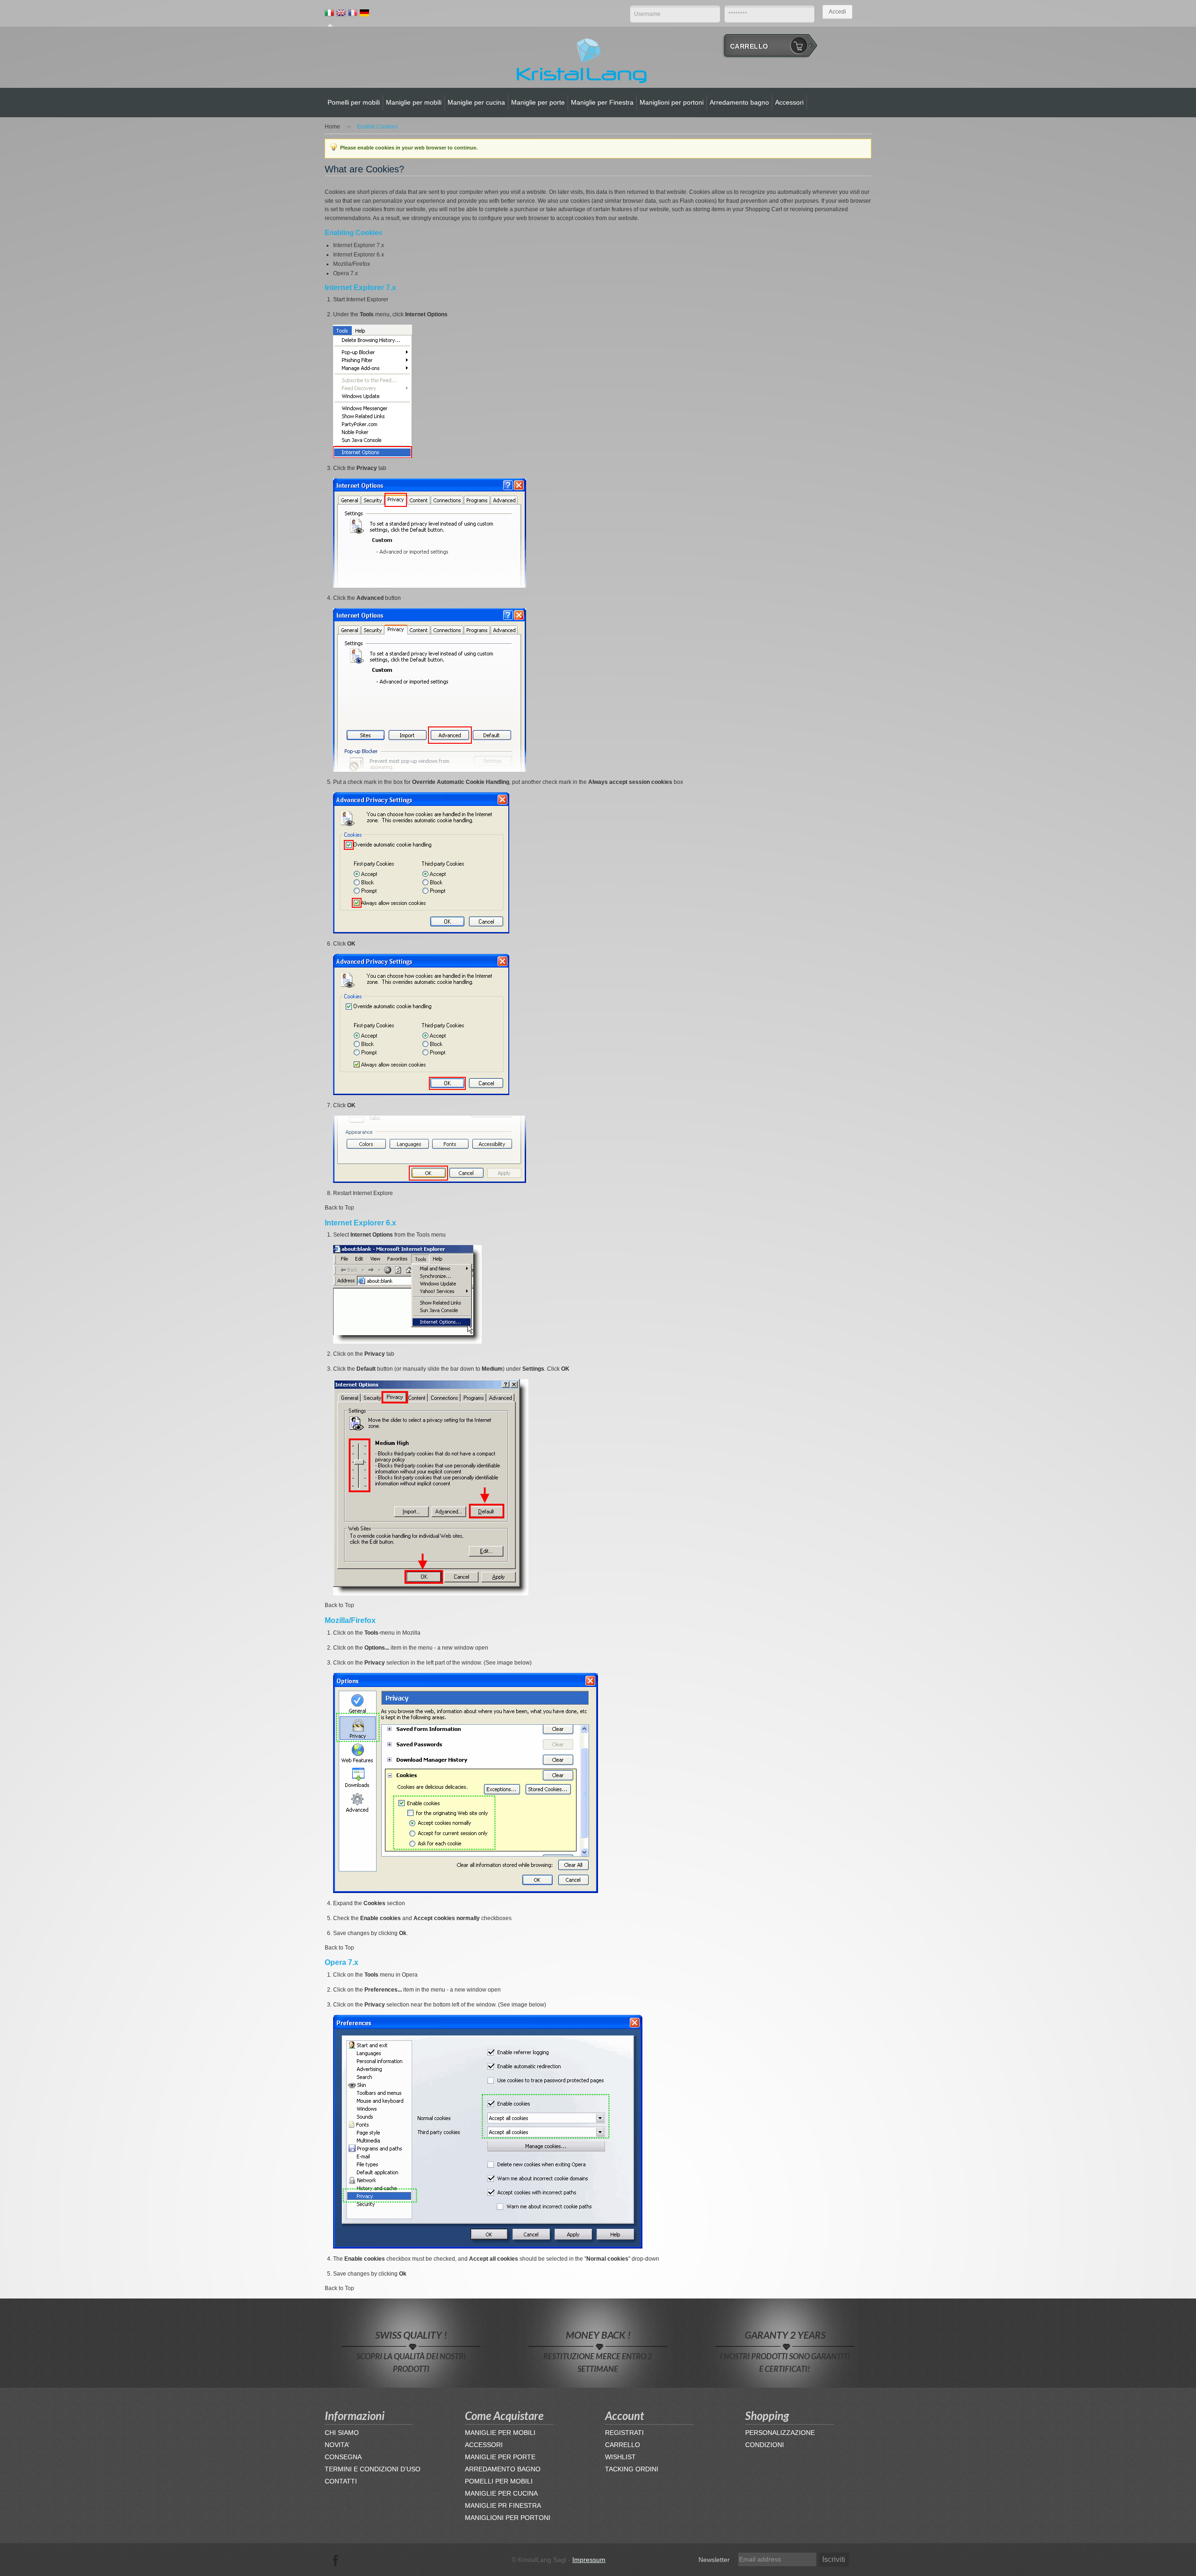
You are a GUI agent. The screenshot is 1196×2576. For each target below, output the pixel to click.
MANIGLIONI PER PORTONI (508, 2518)
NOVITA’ (337, 2445)
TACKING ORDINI (632, 2469)
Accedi (837, 12)
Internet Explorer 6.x (359, 255)
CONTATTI (341, 2481)
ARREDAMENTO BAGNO (503, 2469)
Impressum (589, 2560)
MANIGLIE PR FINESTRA (503, 2505)
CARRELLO (623, 2445)
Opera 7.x (345, 273)
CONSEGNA (343, 2457)
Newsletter (714, 2560)
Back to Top (339, 1208)
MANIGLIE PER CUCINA (501, 2493)
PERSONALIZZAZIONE (780, 2433)
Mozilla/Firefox (352, 264)
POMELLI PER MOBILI (499, 2481)
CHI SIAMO (342, 2433)
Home (332, 127)
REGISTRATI (624, 2433)
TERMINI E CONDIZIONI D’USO (373, 2469)
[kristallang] (582, 60)
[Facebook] (336, 2560)
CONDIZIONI (765, 2445)
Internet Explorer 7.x (359, 245)
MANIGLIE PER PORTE (500, 2457)
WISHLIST (620, 2457)
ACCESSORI (484, 2445)
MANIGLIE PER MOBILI (500, 2433)
